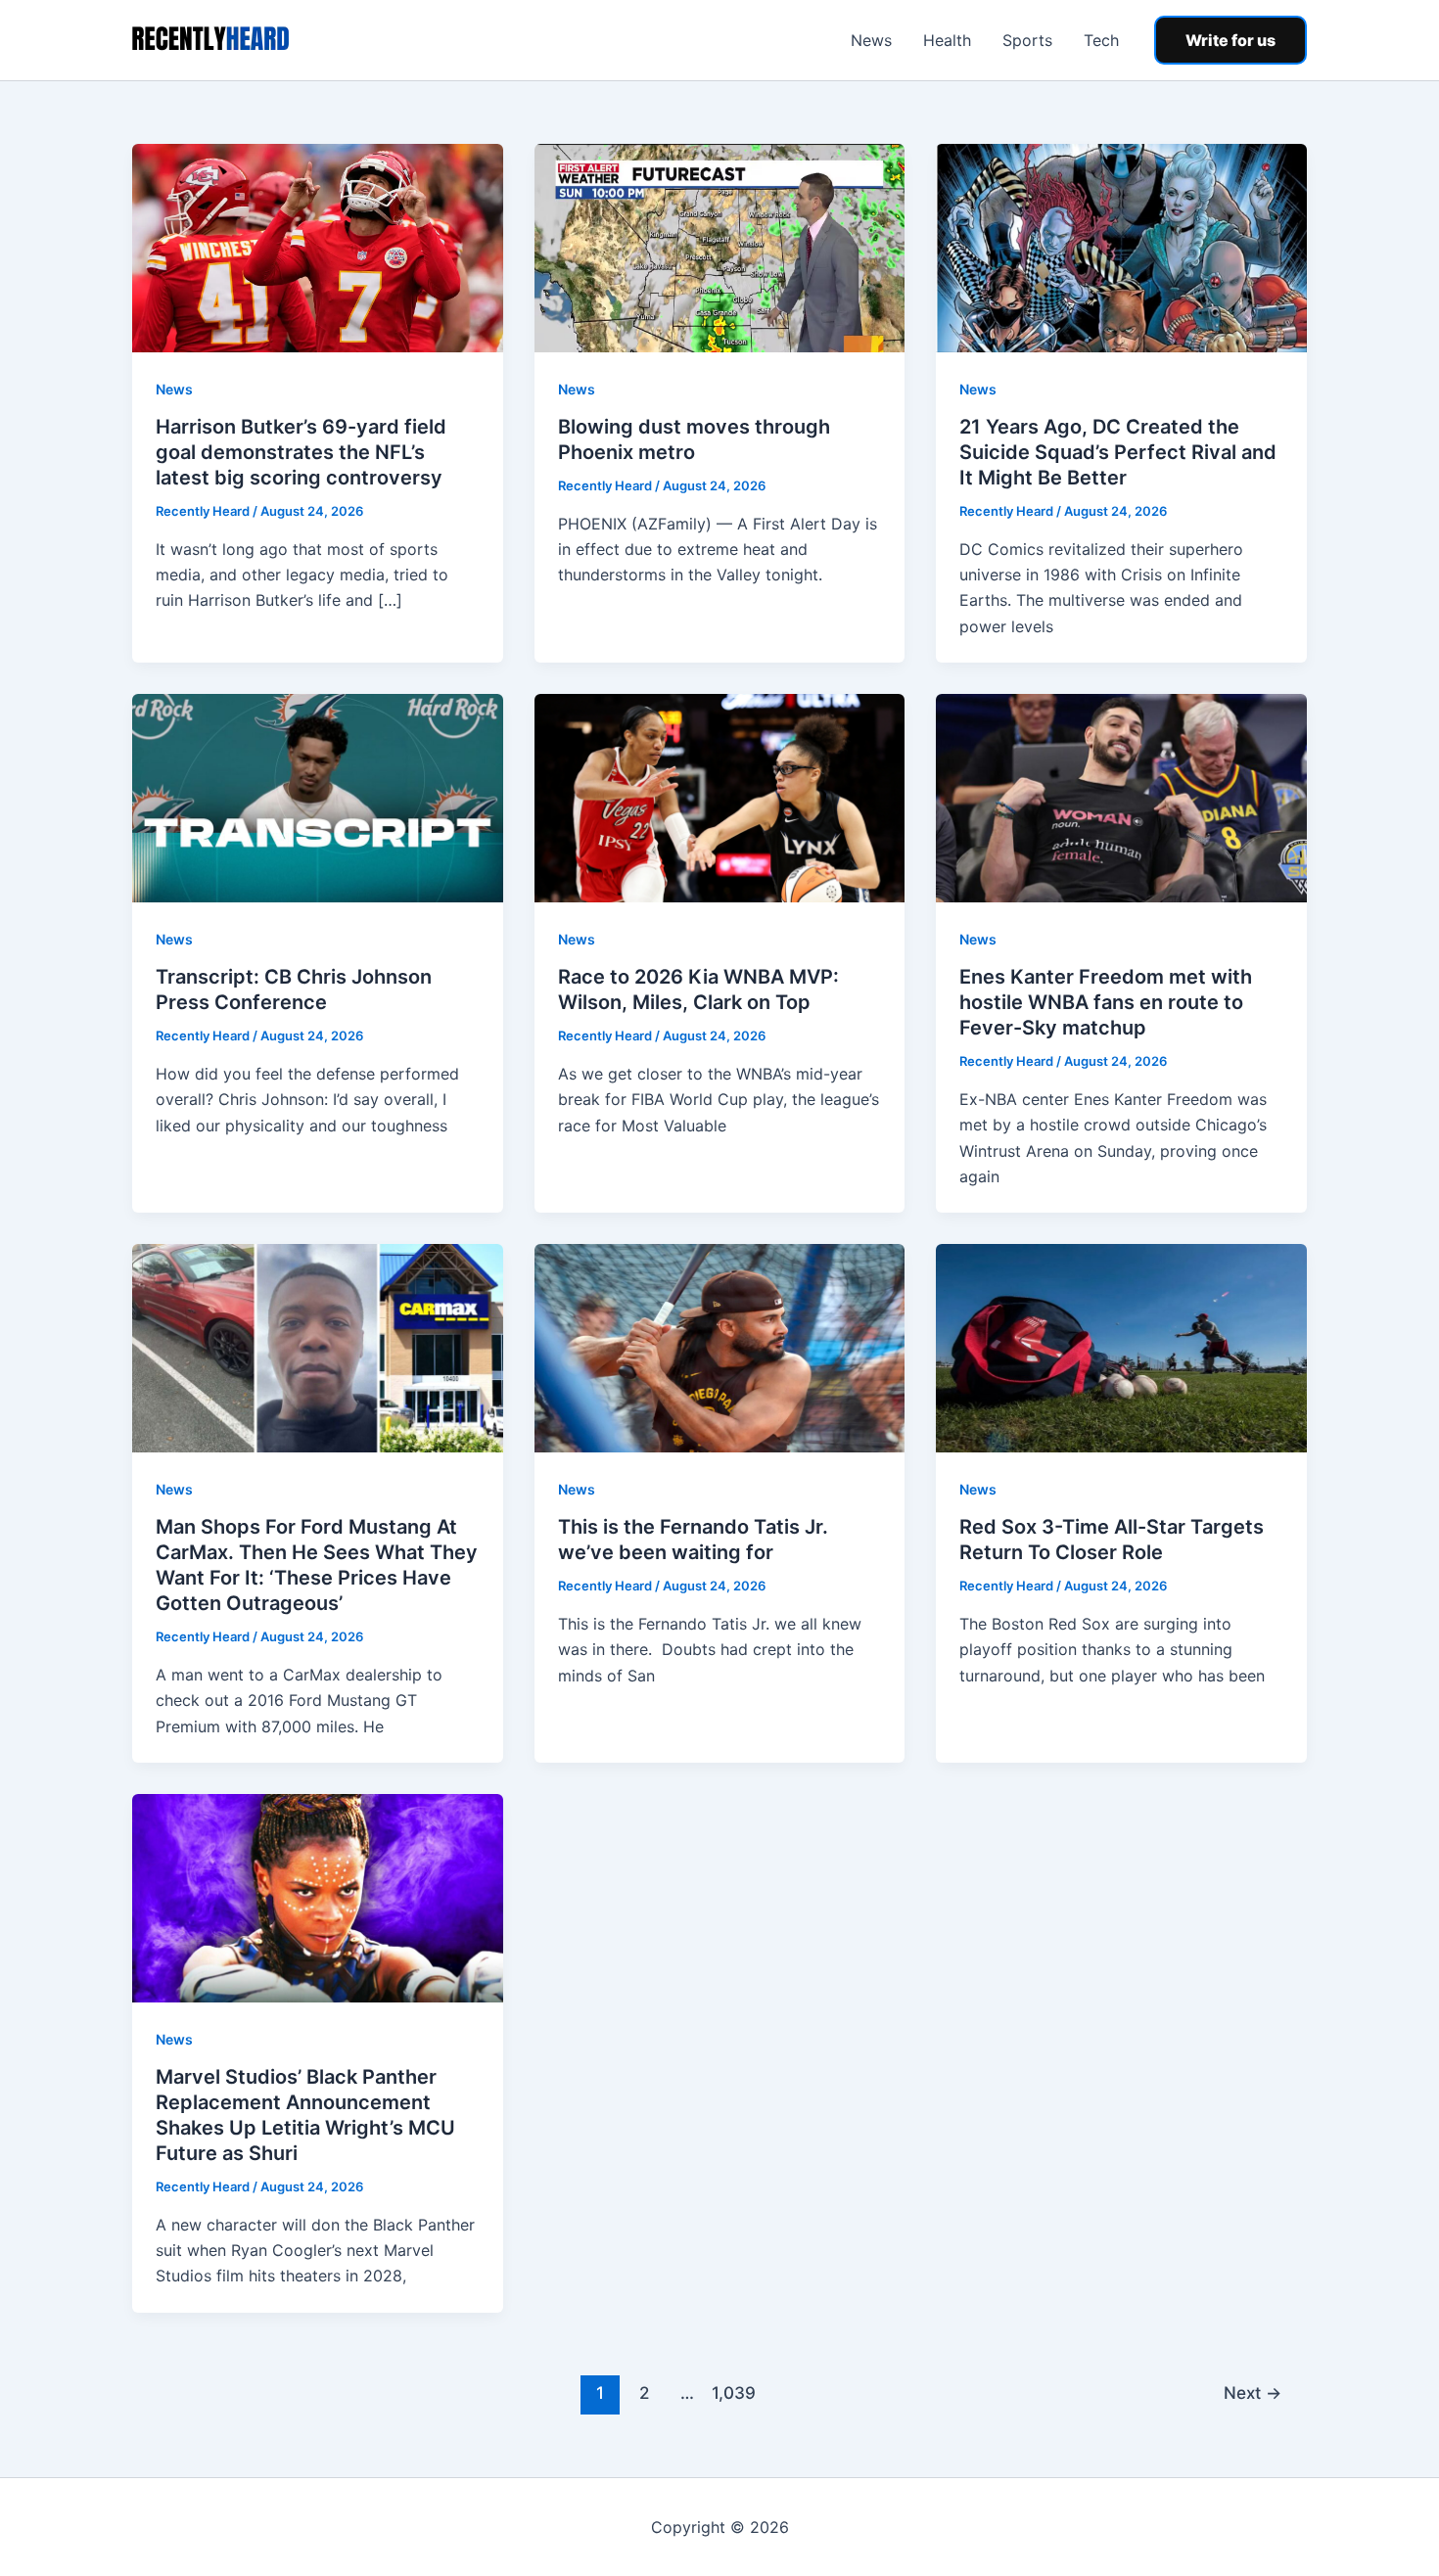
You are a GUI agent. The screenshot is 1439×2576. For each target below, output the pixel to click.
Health (947, 40)
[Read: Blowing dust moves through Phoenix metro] (720, 247)
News (871, 40)
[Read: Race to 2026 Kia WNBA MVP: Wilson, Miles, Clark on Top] (720, 797)
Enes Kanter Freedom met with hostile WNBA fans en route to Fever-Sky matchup (1106, 1002)
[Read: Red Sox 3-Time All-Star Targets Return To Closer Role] (1121, 1347)
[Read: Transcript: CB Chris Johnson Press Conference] (318, 797)
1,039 (731, 2392)
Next (1253, 2392)
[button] (1230, 40)
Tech (1101, 40)
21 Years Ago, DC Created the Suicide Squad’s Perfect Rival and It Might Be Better (1118, 452)
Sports (1027, 40)
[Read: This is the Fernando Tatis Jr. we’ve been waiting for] (720, 1347)
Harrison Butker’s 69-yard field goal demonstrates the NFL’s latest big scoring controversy (301, 452)
